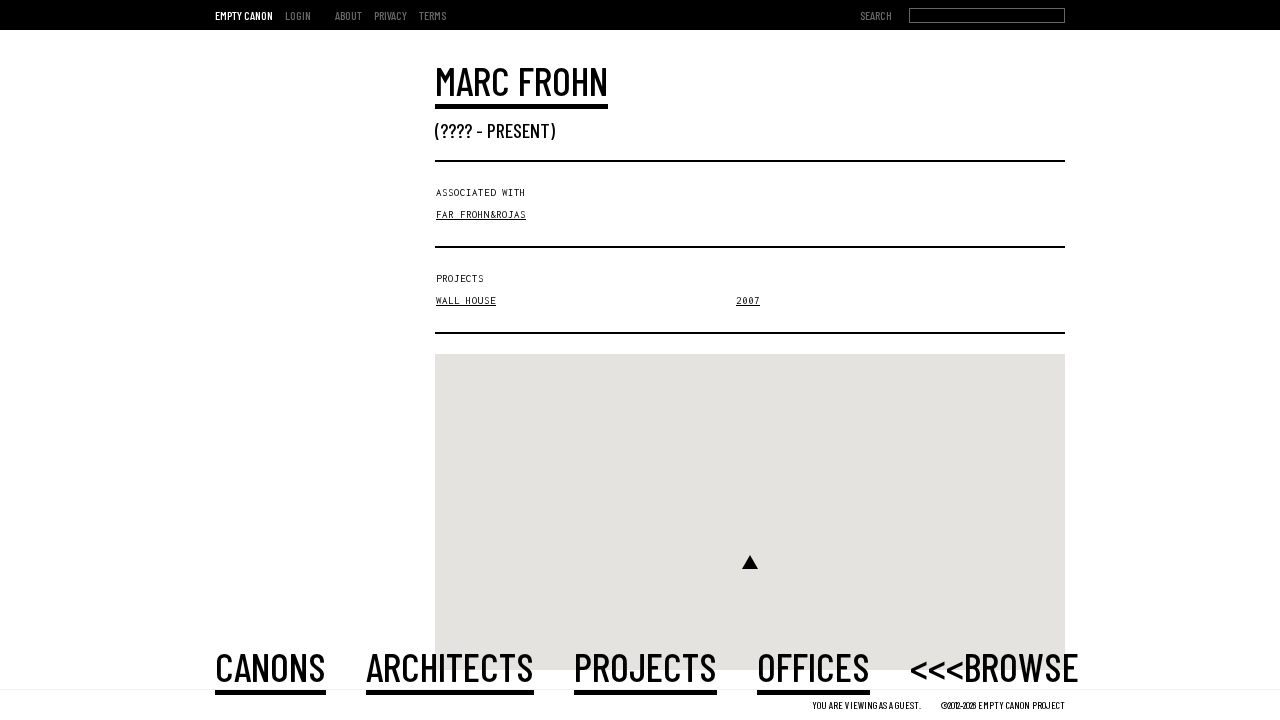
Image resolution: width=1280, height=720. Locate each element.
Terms (432, 15)
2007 (748, 300)
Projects (645, 666)
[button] (750, 562)
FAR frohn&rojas (481, 214)
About (348, 15)
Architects (450, 666)
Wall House (466, 300)
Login (298, 15)
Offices (813, 666)
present (518, 130)
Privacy (390, 15)
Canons (270, 666)
